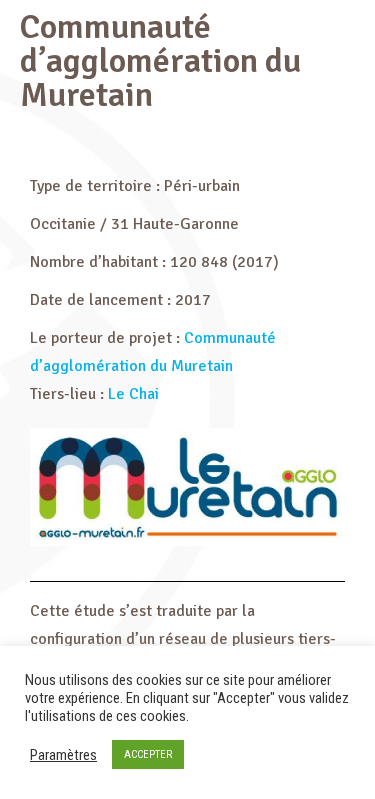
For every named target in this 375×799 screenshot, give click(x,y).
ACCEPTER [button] (148, 754)
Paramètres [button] (63, 755)
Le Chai (133, 394)
